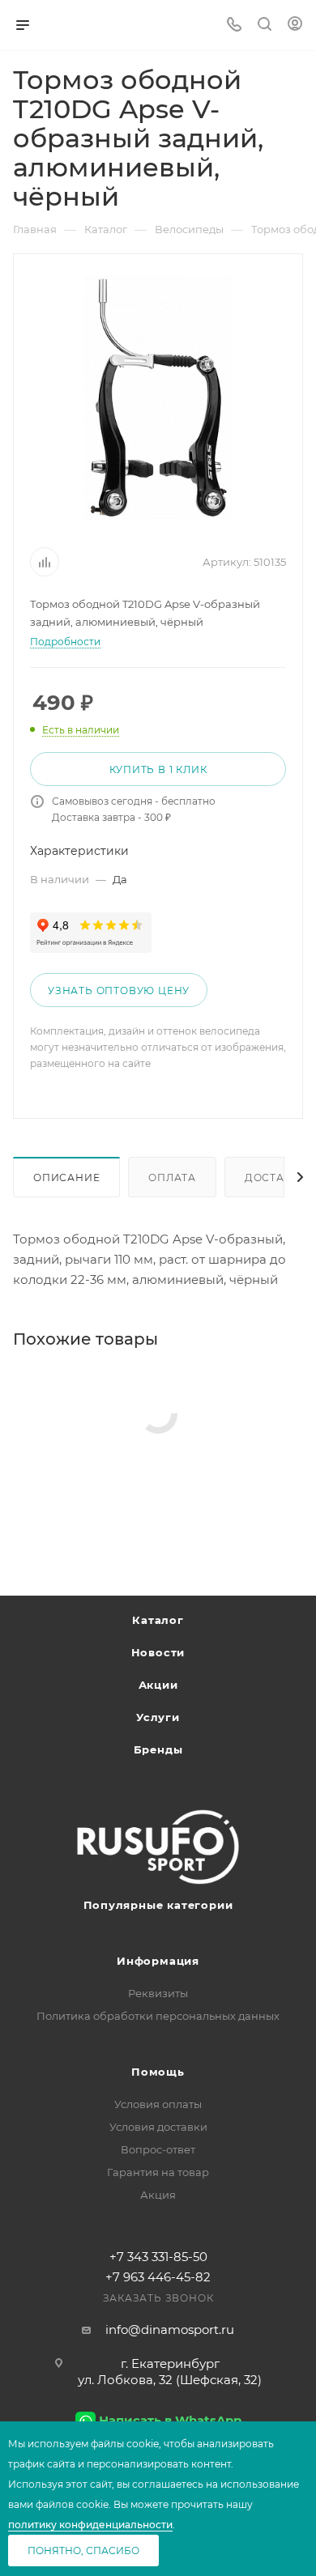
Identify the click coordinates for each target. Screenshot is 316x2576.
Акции (158, 1685)
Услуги (158, 1717)
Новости (158, 1652)
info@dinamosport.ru (170, 2329)
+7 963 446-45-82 (158, 2277)
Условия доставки (158, 2127)
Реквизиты (158, 1993)
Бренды (158, 1749)
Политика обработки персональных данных (158, 2016)
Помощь (158, 2072)
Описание (66, 1177)
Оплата (172, 1177)
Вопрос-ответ (158, 2149)
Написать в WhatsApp (170, 2420)
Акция (158, 2195)
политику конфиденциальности (90, 2525)
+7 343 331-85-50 (158, 2257)
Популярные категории (158, 1905)
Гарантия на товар (158, 2172)
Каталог (158, 1620)
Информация (158, 1961)
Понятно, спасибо (83, 2550)
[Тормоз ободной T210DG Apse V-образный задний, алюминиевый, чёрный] (158, 397)
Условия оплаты (158, 2104)
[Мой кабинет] (295, 26)
